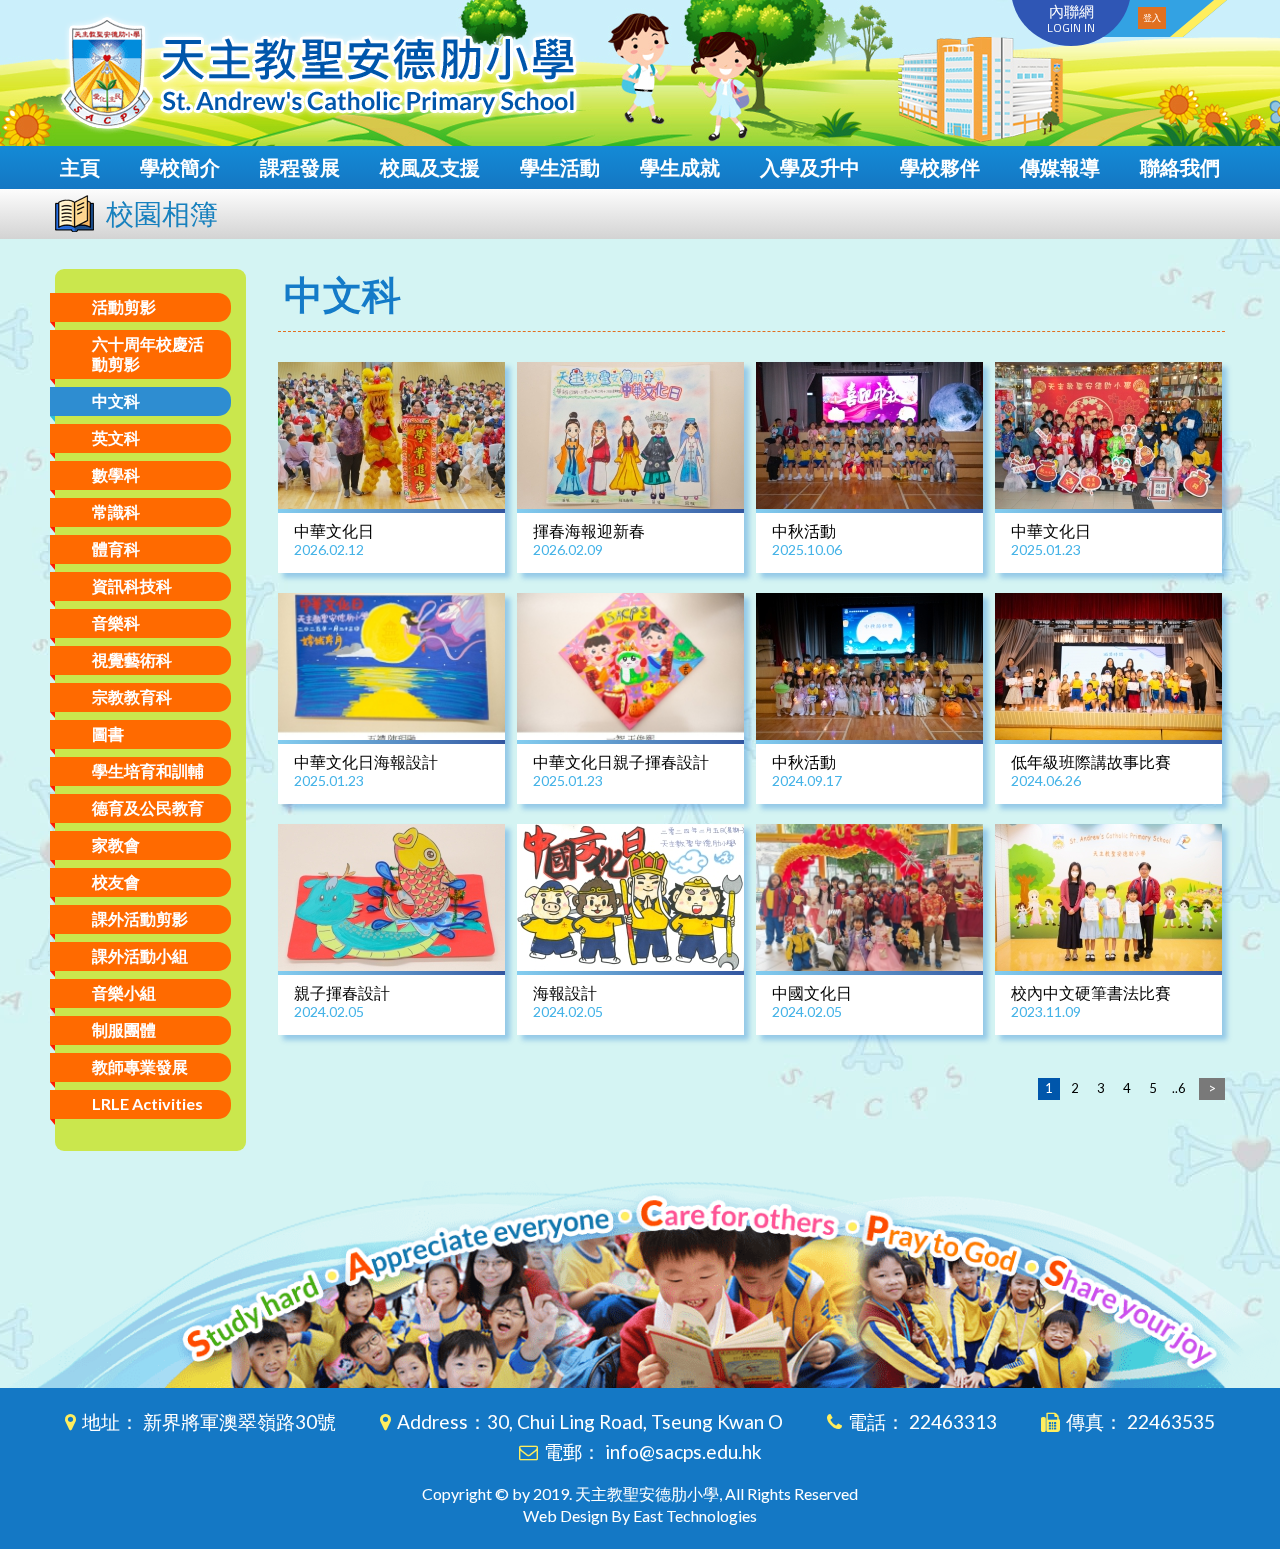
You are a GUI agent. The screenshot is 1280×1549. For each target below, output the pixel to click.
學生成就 (680, 167)
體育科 (116, 548)
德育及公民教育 (148, 807)
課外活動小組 (140, 955)
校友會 (116, 881)
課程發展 (300, 167)
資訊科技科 (132, 585)
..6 (1179, 1088)
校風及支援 (430, 167)
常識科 (116, 511)
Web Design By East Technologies (640, 1515)
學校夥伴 (940, 167)
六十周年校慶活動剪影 (148, 353)
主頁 (80, 167)
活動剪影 (124, 306)
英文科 (116, 437)
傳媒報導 (1060, 167)
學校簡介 (180, 167)
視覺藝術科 (132, 659)
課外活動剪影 (140, 918)
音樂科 (116, 622)
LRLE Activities (147, 1103)
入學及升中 (810, 167)
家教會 (116, 844)
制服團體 (124, 1029)
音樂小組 (124, 992)
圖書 (108, 733)
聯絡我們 (1180, 167)
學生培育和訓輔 (148, 770)
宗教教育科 (132, 696)
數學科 (116, 474)
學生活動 (560, 167)
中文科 (116, 400)
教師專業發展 (140, 1066)
